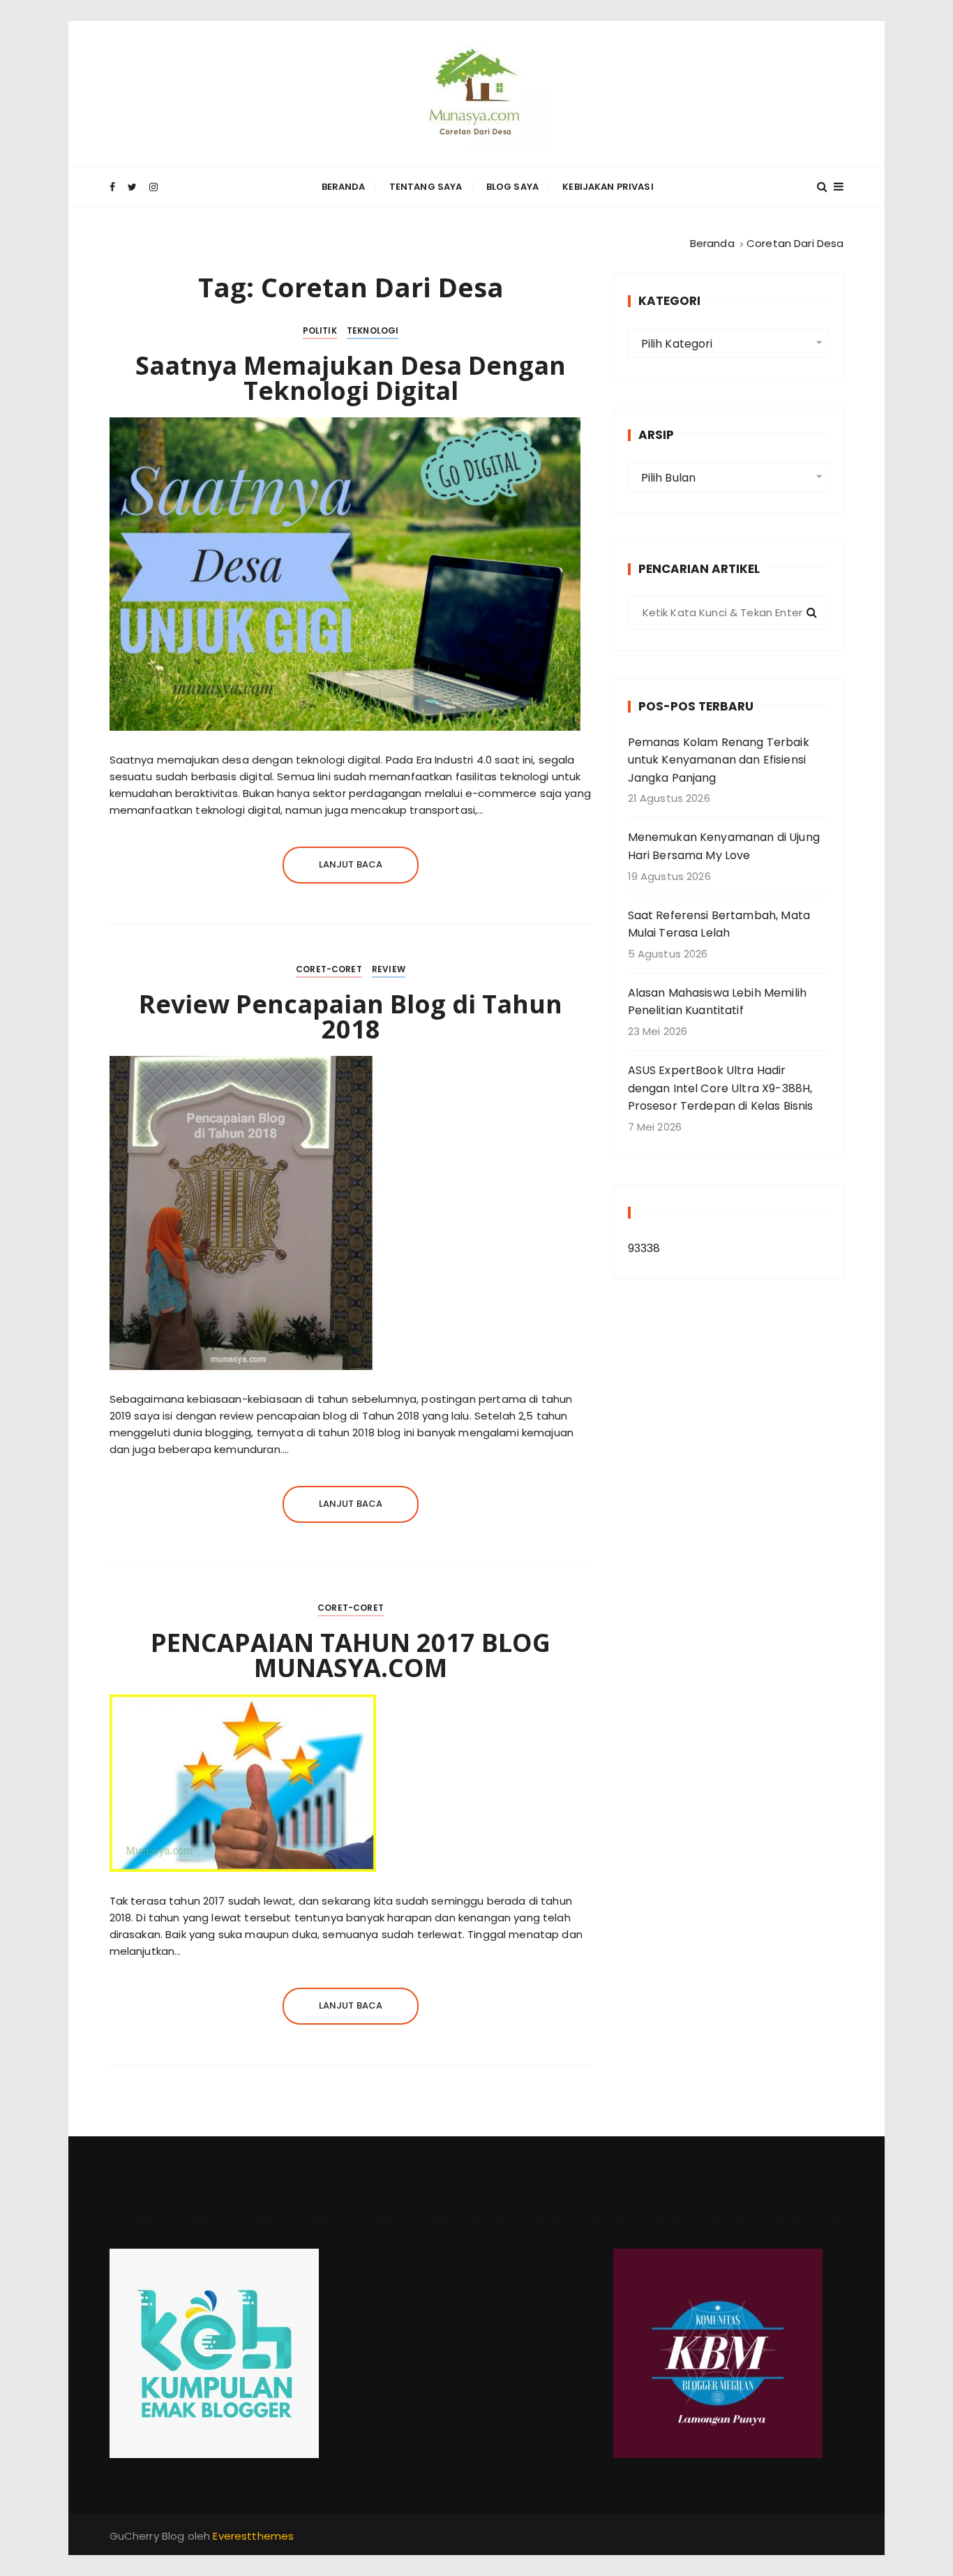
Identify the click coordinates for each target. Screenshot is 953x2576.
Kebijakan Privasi (608, 187)
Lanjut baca (351, 864)
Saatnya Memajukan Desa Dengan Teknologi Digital (351, 378)
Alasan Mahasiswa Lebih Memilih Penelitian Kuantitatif (718, 1002)
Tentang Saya (426, 187)
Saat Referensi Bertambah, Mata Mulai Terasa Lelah (719, 924)
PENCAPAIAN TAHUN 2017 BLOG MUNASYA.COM (351, 1655)
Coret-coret (329, 969)
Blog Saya (512, 187)
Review (389, 969)
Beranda (344, 187)
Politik (320, 330)
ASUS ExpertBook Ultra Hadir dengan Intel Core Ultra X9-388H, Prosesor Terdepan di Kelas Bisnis (721, 1088)
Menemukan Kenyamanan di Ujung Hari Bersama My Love (724, 846)
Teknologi (373, 330)
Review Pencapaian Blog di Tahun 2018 (351, 1017)
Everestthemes (253, 2536)
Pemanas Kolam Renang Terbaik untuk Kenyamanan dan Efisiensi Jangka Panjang (719, 760)
